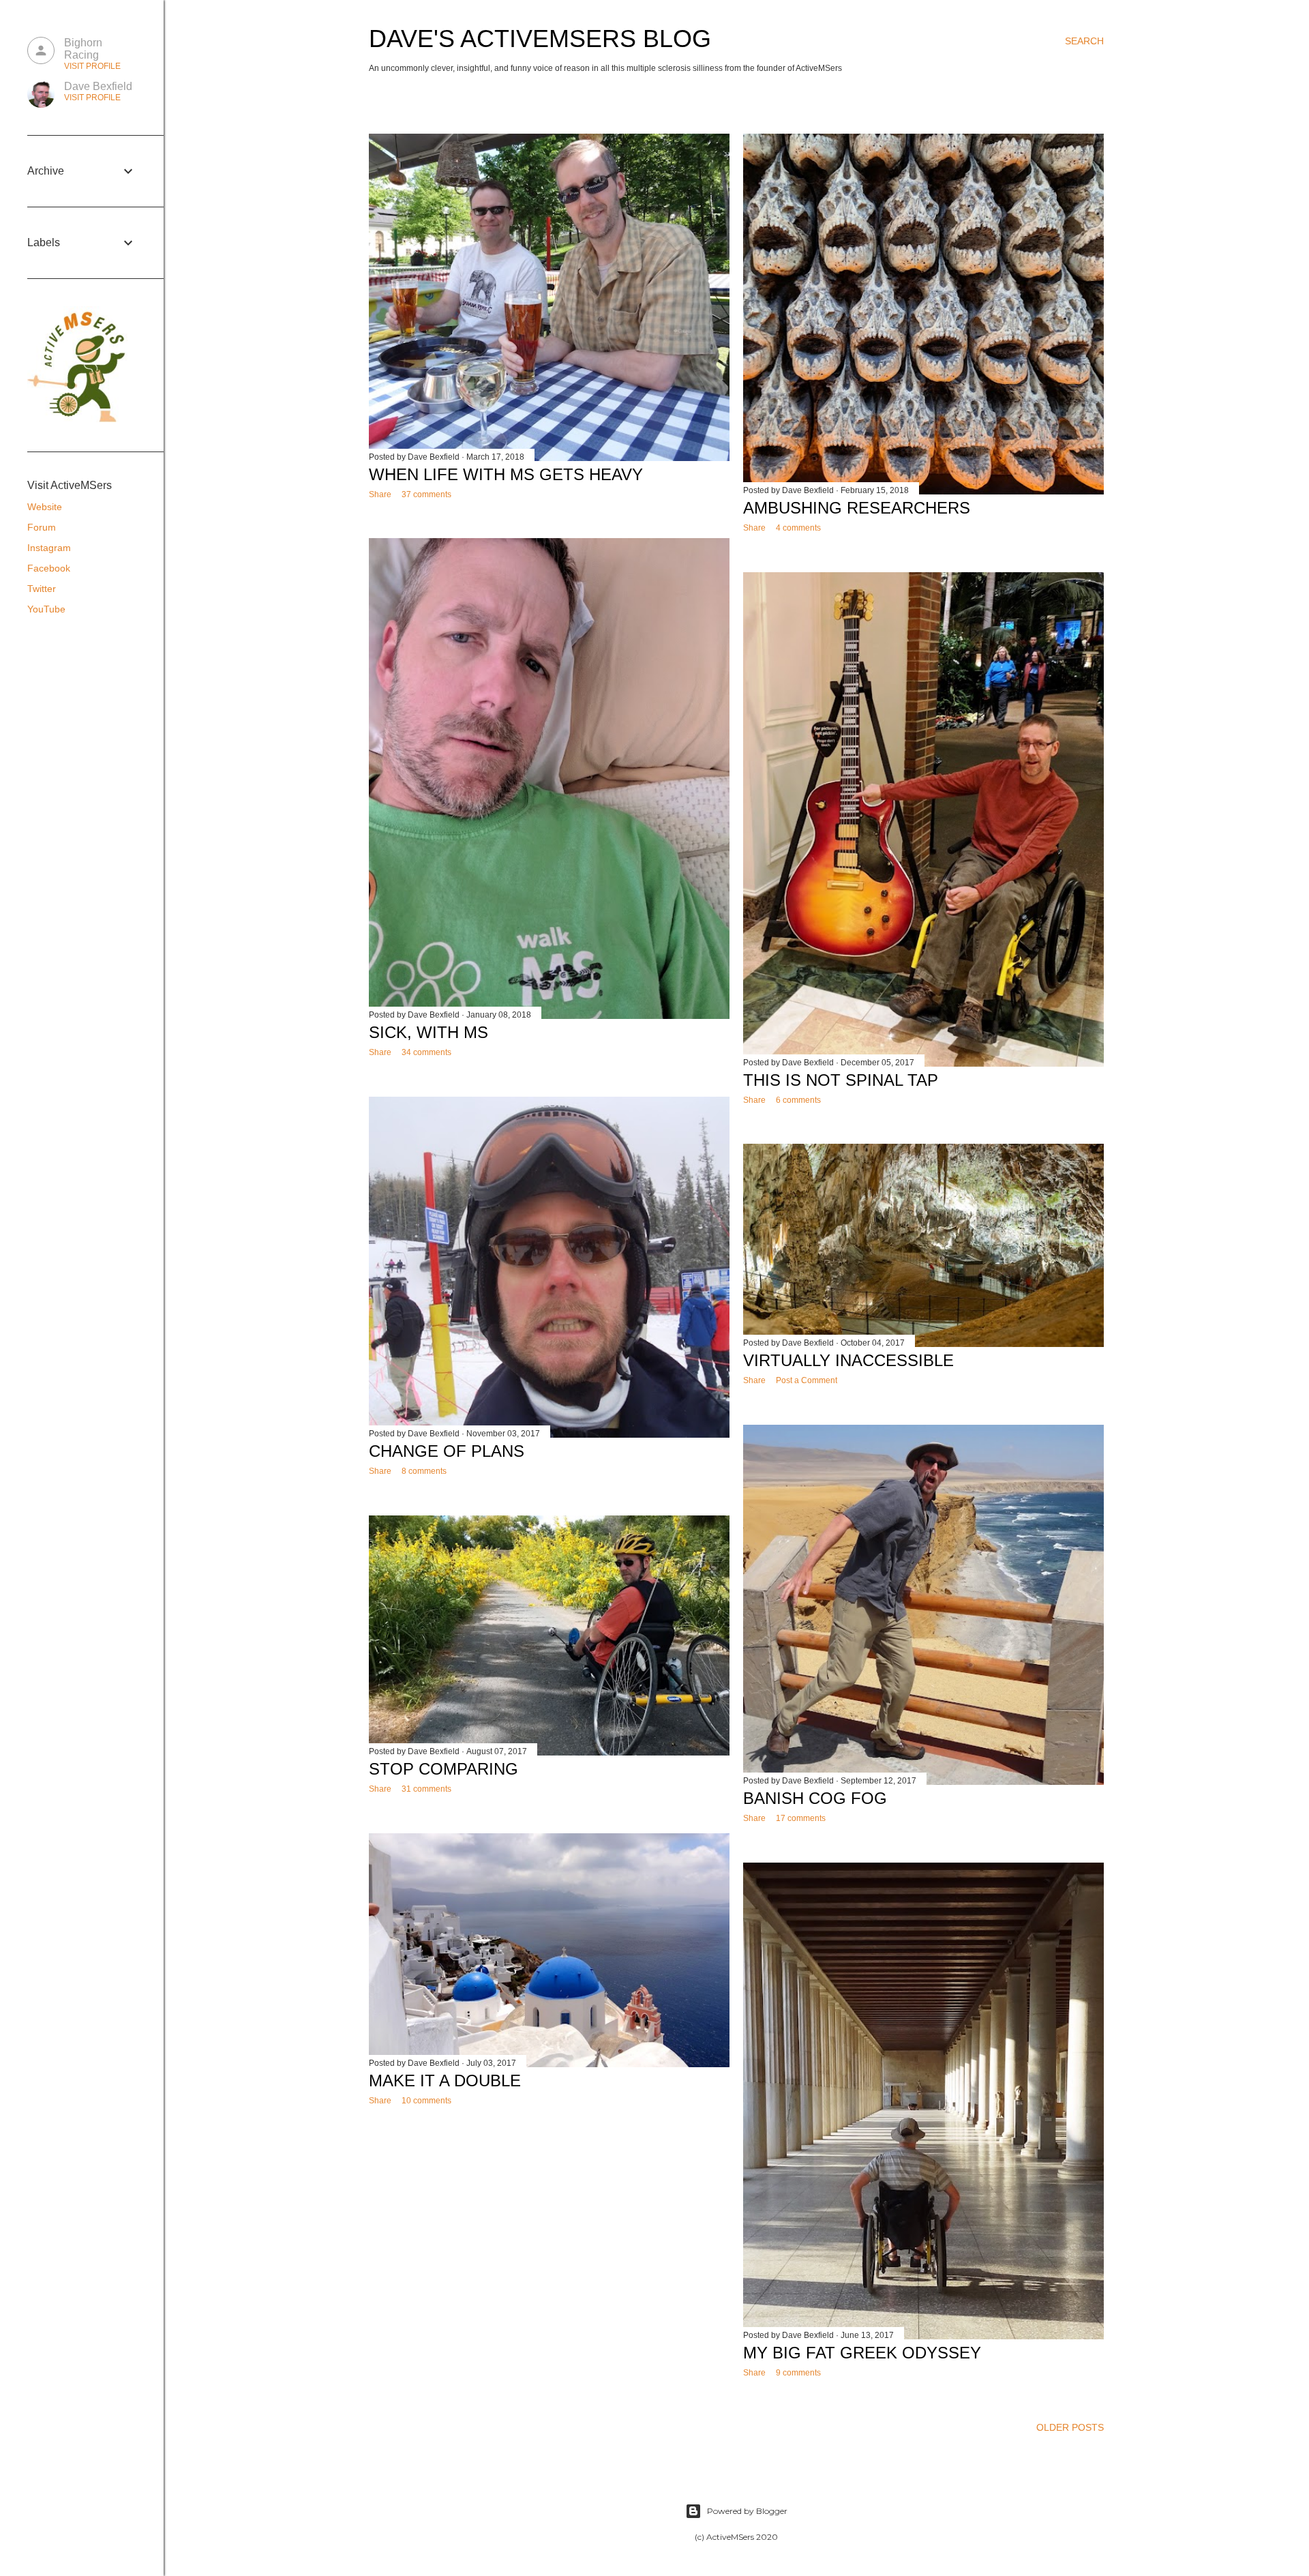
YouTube (46, 609)
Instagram (49, 548)
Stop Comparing (443, 1769)
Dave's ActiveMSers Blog (540, 39)
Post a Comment (807, 1380)
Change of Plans (447, 1451)
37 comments (426, 494)
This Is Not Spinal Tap (841, 1080)
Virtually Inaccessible (848, 1360)
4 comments (798, 528)
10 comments (426, 2101)
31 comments (426, 1789)
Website (45, 507)
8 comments (424, 1471)
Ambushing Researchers (857, 508)
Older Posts (1070, 2427)
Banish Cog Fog (815, 1798)
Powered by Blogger (747, 2511)
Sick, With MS (428, 1032)
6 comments (798, 1100)
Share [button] (380, 494)
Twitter (42, 589)
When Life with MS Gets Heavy (506, 474)
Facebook (49, 568)
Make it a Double (445, 2081)
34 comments (426, 1052)
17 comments (801, 1818)
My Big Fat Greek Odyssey (862, 2353)
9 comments (798, 2373)
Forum (42, 527)
